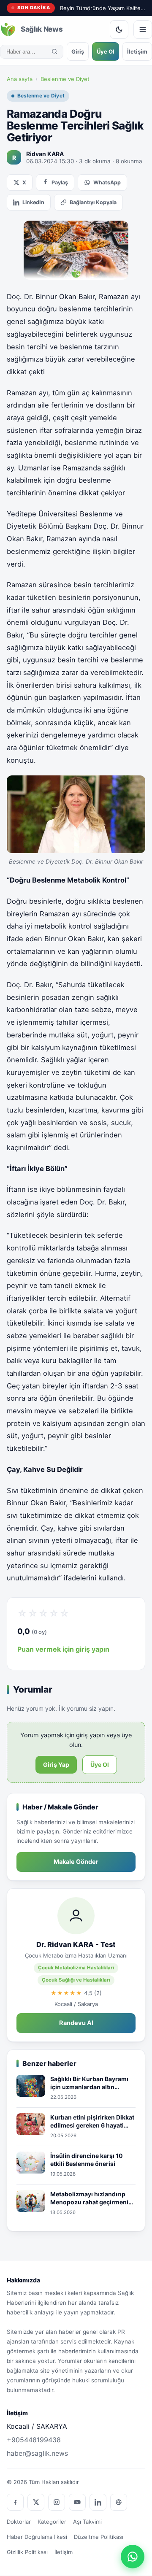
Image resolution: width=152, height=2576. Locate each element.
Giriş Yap (56, 1765)
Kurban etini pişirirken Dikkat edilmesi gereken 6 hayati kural (92, 2122)
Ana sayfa (20, 79)
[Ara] (54, 51)
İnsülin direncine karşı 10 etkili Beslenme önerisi (87, 2160)
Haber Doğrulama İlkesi (37, 2537)
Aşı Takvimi (87, 2522)
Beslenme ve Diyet (65, 79)
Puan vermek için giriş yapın (63, 1649)
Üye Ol (106, 51)
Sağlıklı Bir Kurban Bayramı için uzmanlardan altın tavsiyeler (89, 2083)
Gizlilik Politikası (27, 2552)
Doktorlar (19, 2522)
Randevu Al (76, 2023)
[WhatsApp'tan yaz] (133, 2557)
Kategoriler (52, 2522)
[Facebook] (15, 2502)
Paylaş (60, 182)
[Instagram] (57, 2502)
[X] (36, 2502)
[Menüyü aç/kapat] (143, 30)
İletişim (137, 51)
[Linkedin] (98, 2502)
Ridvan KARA (45, 154)
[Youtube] (77, 2502)
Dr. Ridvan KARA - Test (76, 1944)
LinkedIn (33, 202)
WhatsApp (107, 182)
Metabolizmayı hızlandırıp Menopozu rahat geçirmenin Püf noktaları (91, 2198)
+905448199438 (34, 2440)
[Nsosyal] (119, 2502)
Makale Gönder (76, 1862)
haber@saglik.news (37, 2453)
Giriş (78, 51)
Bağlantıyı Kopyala (93, 202)
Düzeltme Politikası (99, 2537)
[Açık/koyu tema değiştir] (119, 30)
